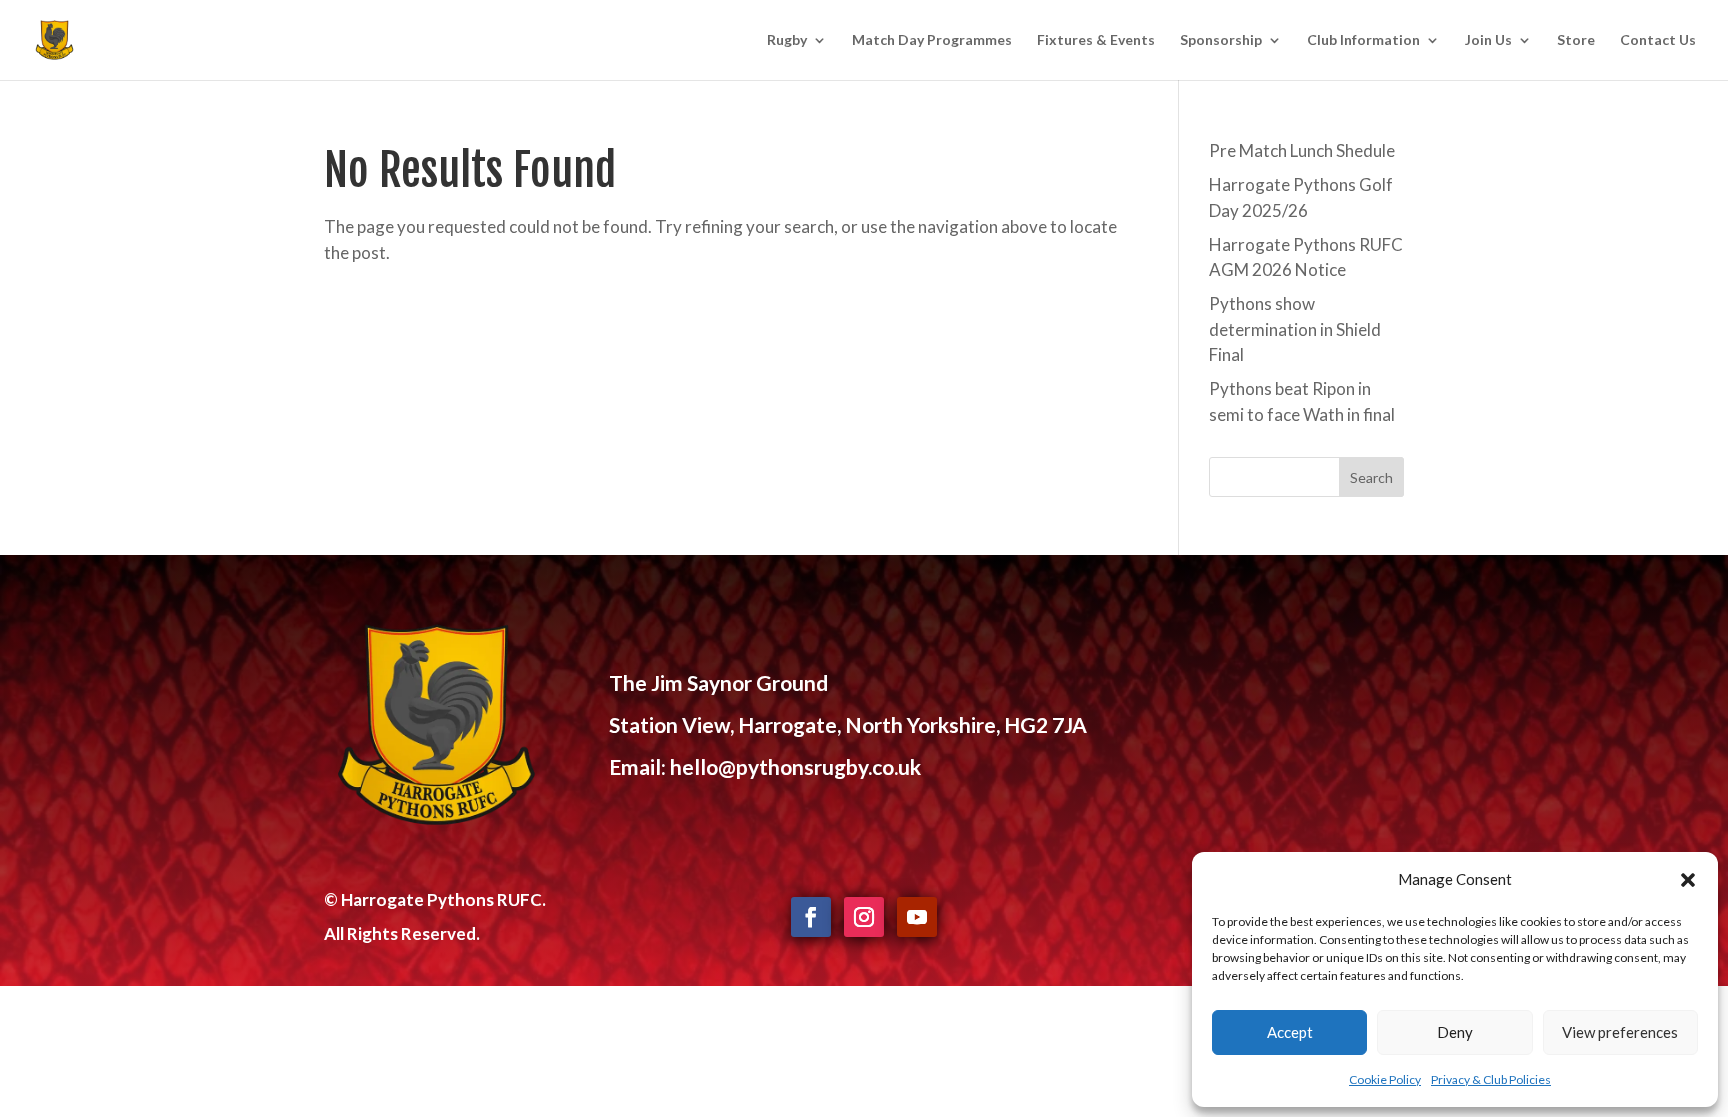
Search (1371, 477)
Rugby (787, 40)
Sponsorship (1221, 40)
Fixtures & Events (1096, 40)
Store (1576, 40)
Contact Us (1658, 40)
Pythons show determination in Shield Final (1295, 329)
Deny (1455, 1032)
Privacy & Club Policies (1491, 1079)
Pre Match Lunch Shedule (1302, 150)
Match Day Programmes (932, 40)
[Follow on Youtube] (917, 917)
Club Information (1363, 40)
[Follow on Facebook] (811, 917)
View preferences (1620, 1032)
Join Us (1488, 40)
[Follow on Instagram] (864, 917)
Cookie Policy (1385, 1079)
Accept (1290, 1032)
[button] (1688, 880)
